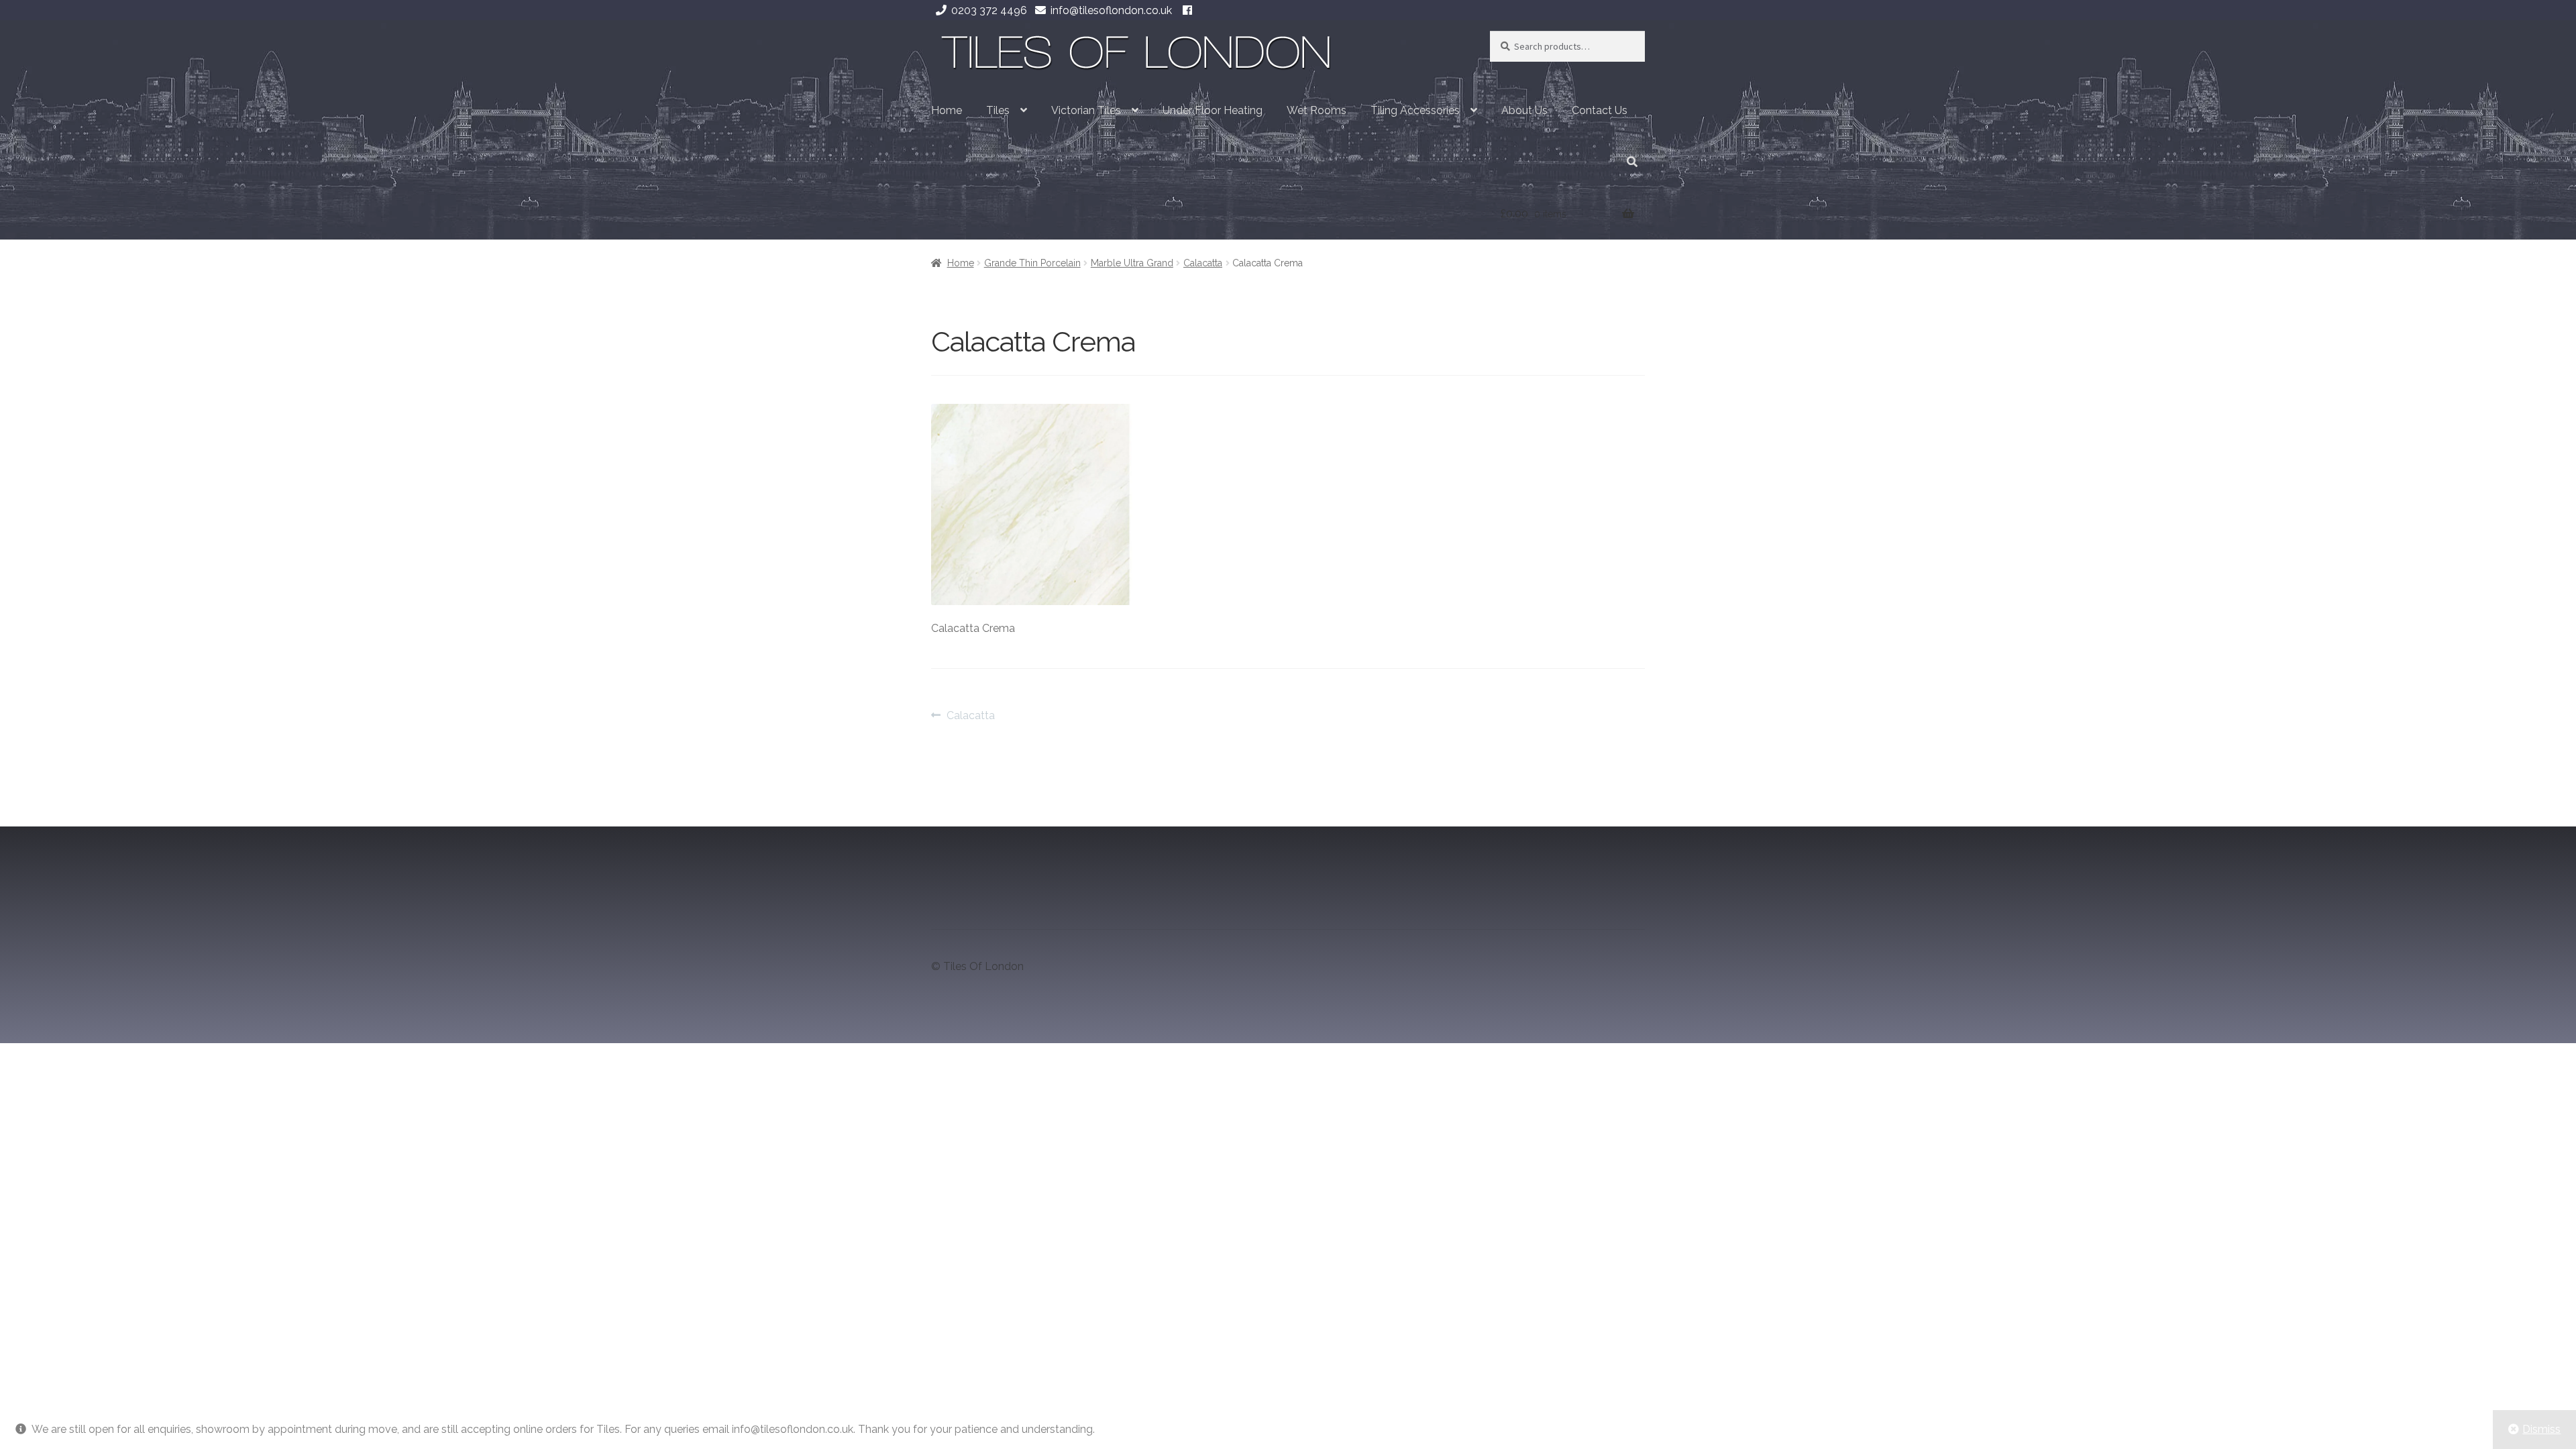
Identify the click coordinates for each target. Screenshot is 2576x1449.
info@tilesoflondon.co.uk (1111, 10)
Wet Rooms (1317, 110)
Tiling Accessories (1415, 110)
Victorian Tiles (1086, 110)
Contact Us (1600, 110)
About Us (1524, 110)
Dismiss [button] (2541, 1429)
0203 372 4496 (989, 10)
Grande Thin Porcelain (1032, 263)
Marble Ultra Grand (1132, 263)
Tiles (998, 110)
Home (947, 110)
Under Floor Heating (1213, 110)
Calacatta (1203, 263)
